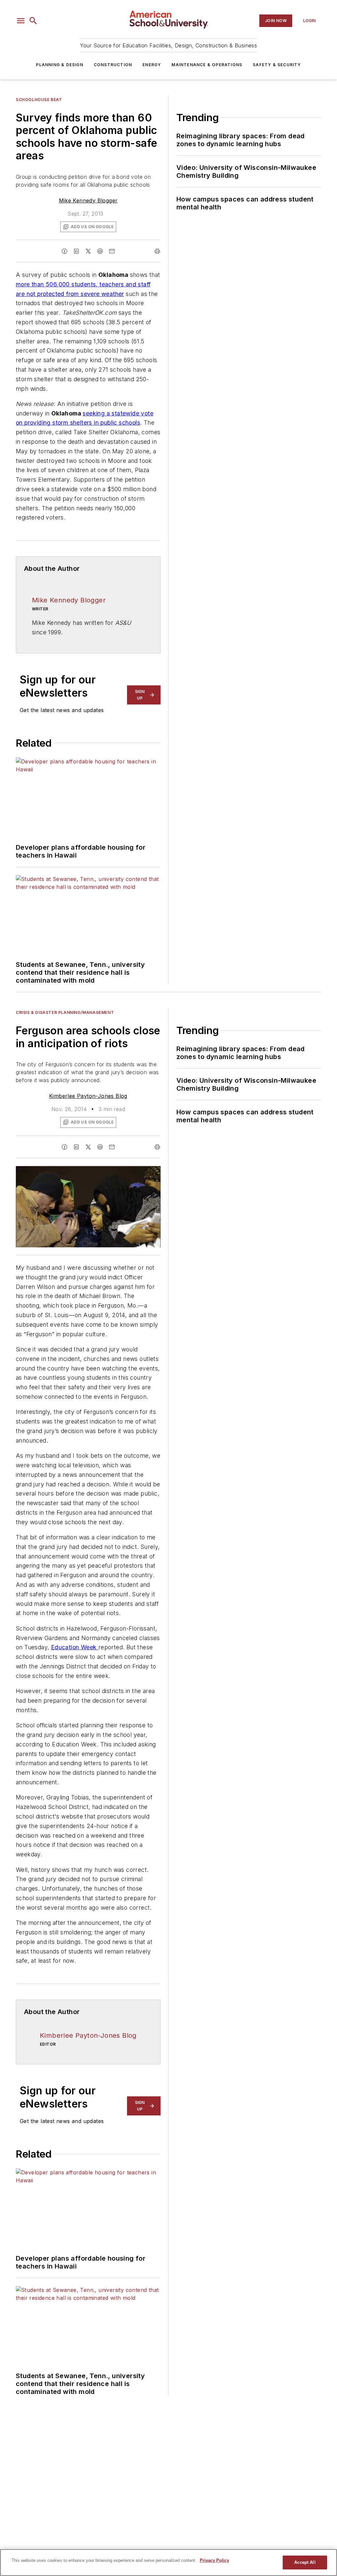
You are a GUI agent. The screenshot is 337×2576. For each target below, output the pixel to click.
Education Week (75, 1647)
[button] (21, 21)
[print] (157, 251)
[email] (112, 251)
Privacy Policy (214, 2560)
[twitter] (88, 251)
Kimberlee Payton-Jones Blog (88, 1096)
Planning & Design (59, 65)
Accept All (305, 2562)
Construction (113, 65)
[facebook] (65, 251)
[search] (33, 21)
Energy (152, 65)
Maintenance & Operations (207, 65)
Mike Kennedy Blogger (88, 200)
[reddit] (100, 251)
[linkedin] (76, 251)
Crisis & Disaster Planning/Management (65, 1012)
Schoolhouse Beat (39, 100)
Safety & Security (277, 65)
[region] (168, 2563)
